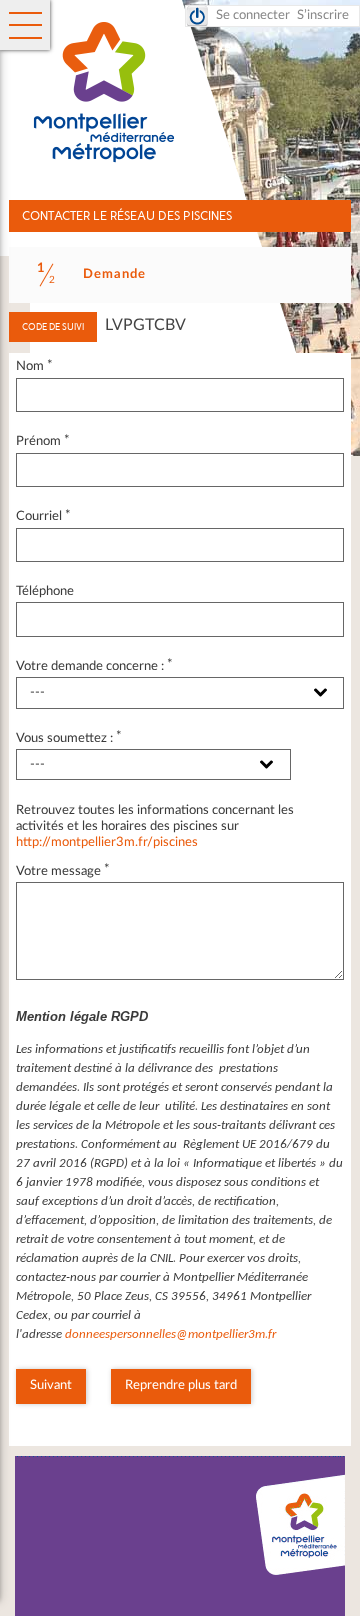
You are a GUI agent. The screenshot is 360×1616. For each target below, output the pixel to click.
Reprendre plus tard (181, 1385)
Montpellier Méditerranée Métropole (195, 93)
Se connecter (253, 15)
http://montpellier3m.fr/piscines (107, 842)
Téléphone (45, 591)
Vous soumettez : (69, 738)
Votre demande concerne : (95, 666)
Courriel (44, 516)
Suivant (51, 1385)
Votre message (63, 871)
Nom (35, 366)
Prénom (43, 441)
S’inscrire (323, 15)
